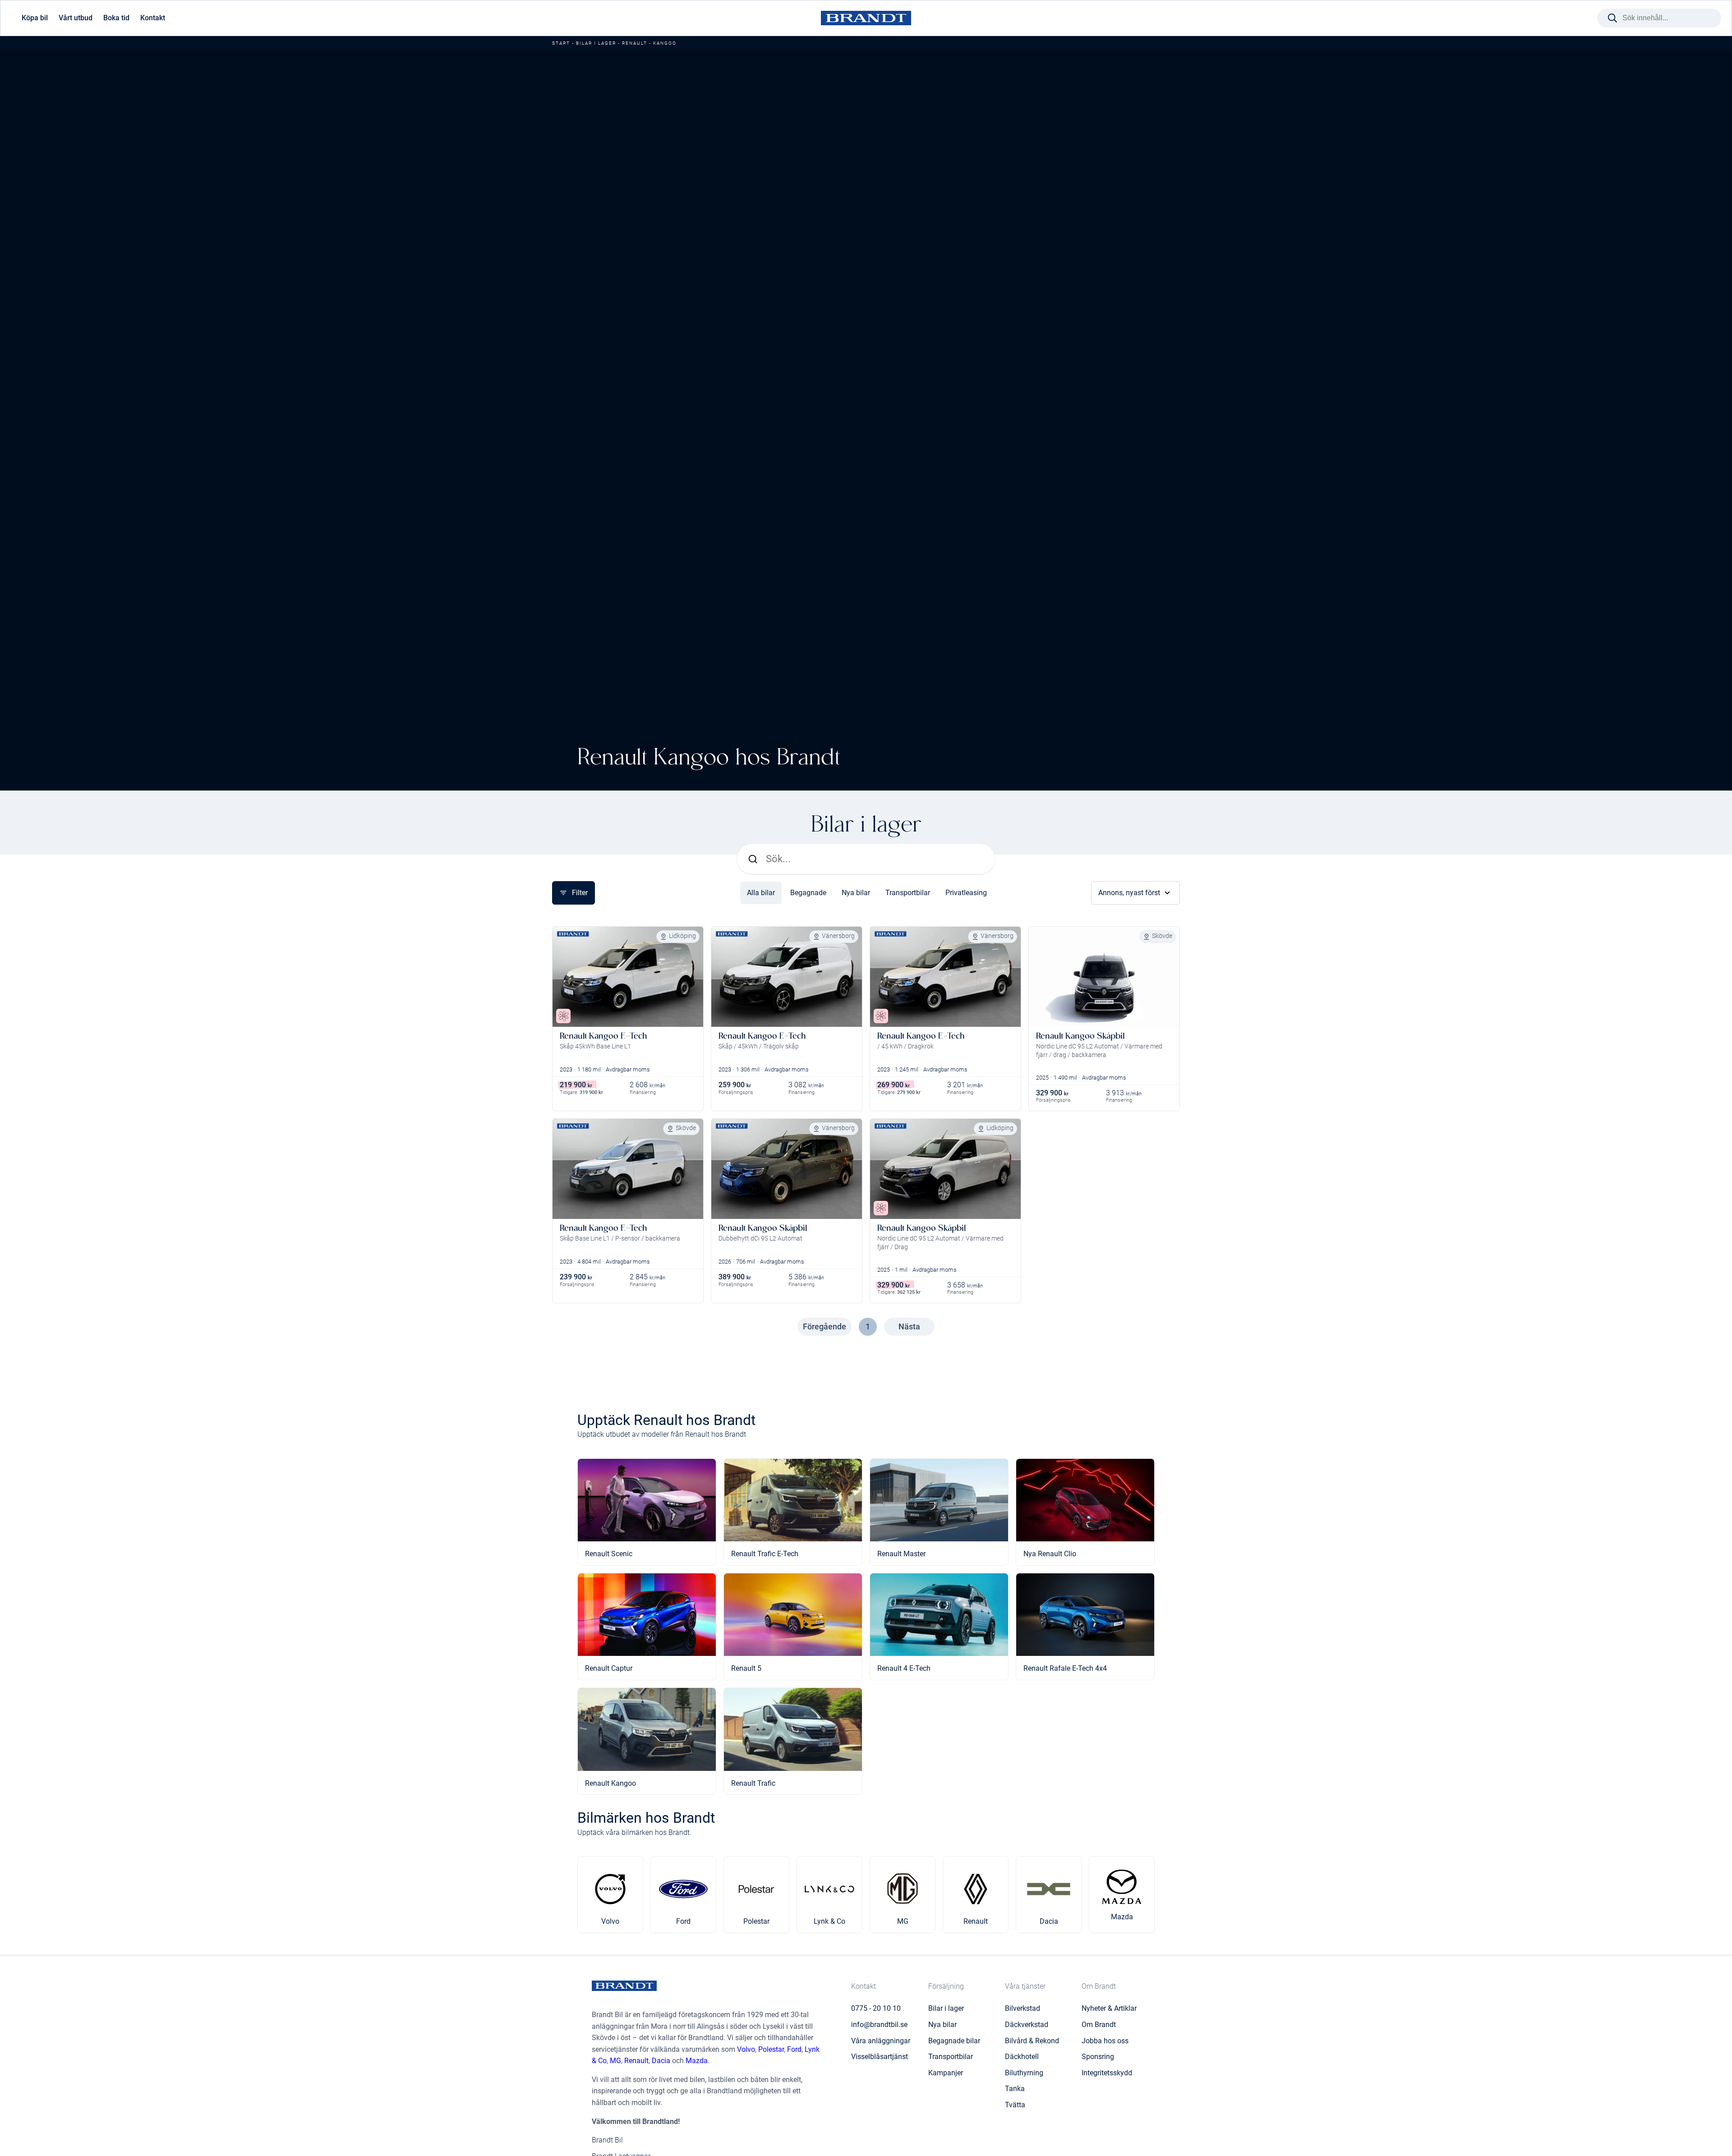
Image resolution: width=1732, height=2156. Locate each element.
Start (561, 43)
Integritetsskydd (1107, 2073)
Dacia (661, 2061)
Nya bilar (856, 893)
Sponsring (1098, 2057)
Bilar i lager (596, 43)
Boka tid (116, 18)
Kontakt (153, 18)
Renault (635, 43)
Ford (794, 2049)
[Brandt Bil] (866, 18)
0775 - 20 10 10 (876, 2008)
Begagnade (808, 893)
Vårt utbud (76, 18)
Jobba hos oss (1105, 2041)
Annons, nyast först (1129, 893)
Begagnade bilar (954, 2041)
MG (615, 2061)
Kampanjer (946, 2073)
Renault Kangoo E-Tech (603, 1036)
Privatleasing (966, 893)
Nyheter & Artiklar (1109, 2008)
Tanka (1015, 2089)
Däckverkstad (1027, 2025)
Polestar (771, 2049)
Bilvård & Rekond (1032, 2041)
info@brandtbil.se (879, 2025)
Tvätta (1015, 2105)
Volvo (746, 2049)
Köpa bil (35, 18)
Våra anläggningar (881, 2041)
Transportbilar (908, 893)
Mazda (697, 2061)
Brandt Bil (607, 2140)
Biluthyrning (1024, 2073)
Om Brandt (1099, 2025)
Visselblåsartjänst (880, 2057)
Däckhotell (1022, 2057)
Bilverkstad (1023, 2008)
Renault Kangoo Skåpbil (1080, 1036)
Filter (580, 893)
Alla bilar (761, 893)
